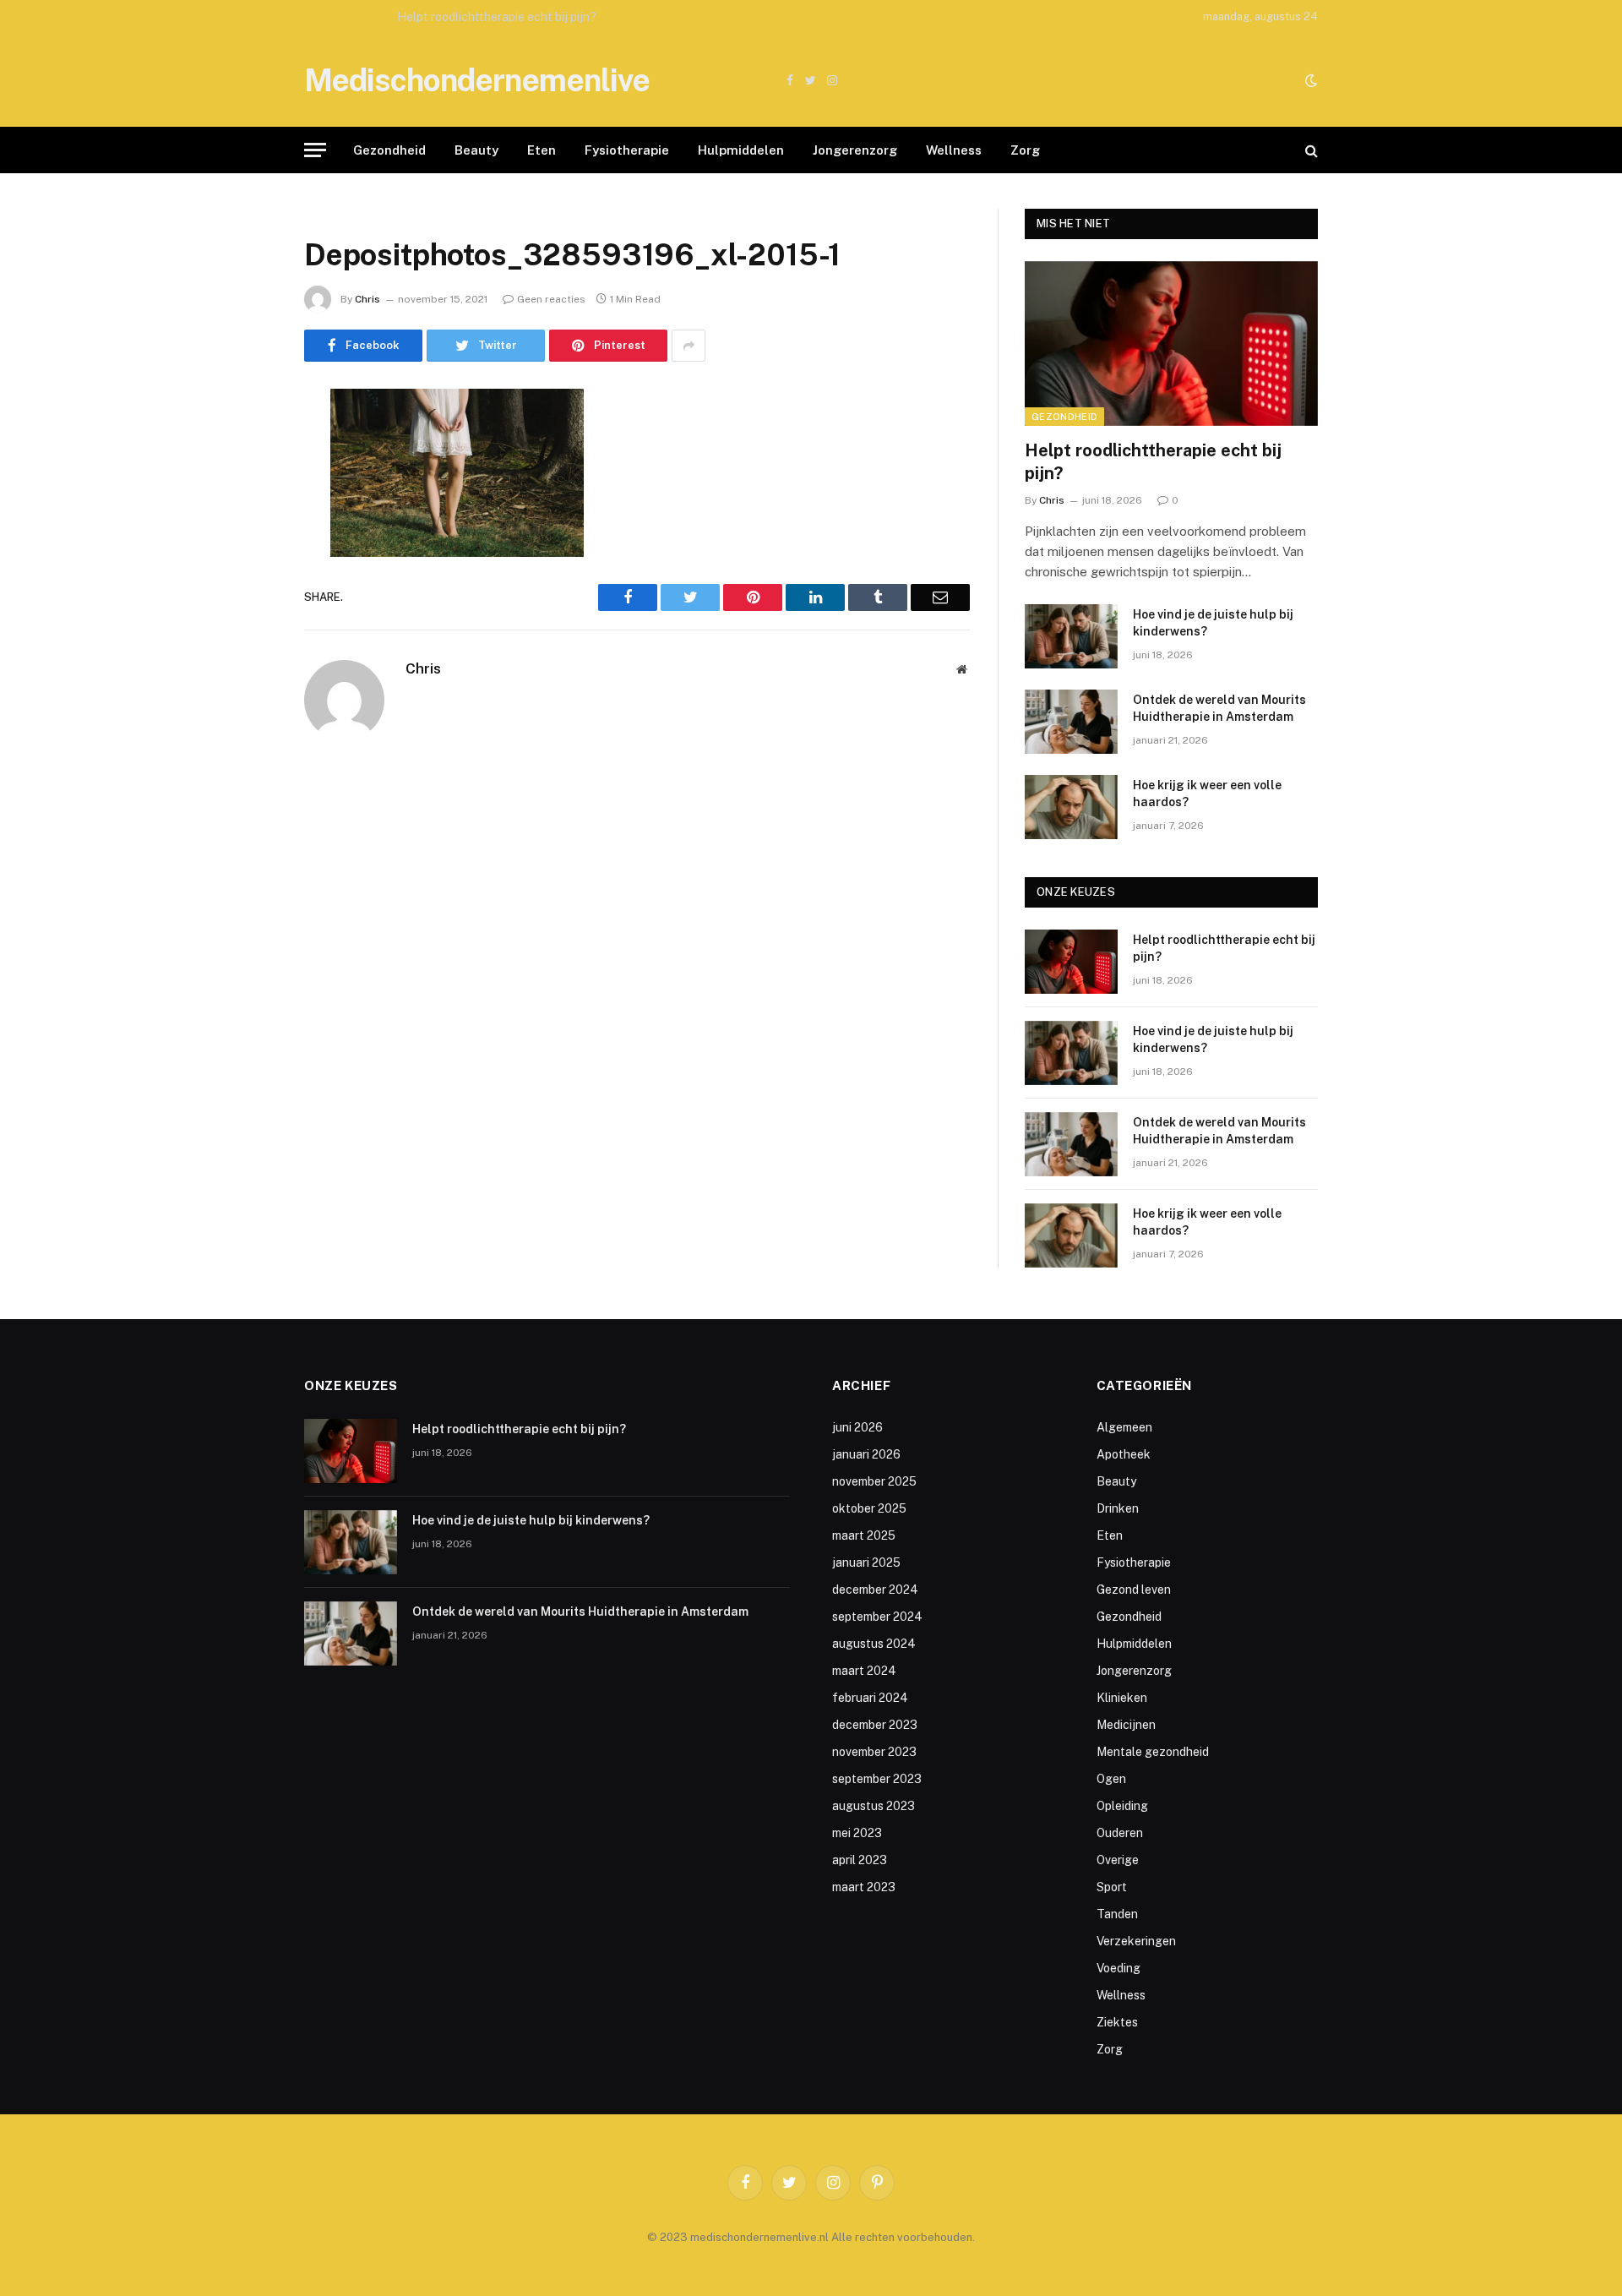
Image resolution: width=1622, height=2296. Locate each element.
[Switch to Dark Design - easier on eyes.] (1309, 80)
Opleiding (1122, 1806)
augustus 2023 (874, 1806)
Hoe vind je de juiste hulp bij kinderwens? (508, 17)
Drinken (1118, 1508)
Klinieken (1122, 1698)
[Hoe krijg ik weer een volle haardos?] (1071, 807)
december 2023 (875, 1725)
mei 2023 (857, 1833)
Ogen (1111, 1779)
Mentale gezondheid (1153, 1752)
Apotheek (1124, 1454)
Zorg (1025, 150)
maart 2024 (864, 1671)
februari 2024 (870, 1698)
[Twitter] (245, 488)
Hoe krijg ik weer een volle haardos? (1207, 794)
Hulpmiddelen (741, 150)
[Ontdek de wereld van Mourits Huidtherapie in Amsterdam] (1071, 722)
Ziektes (1117, 2022)
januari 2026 (866, 1454)
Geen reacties (551, 299)
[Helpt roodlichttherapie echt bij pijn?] (1171, 344)
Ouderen (1120, 1833)
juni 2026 (857, 1427)
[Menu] (315, 150)
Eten (542, 150)
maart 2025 (864, 1535)
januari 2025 (866, 1562)
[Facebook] (245, 445)
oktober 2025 (869, 1508)
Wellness (954, 150)
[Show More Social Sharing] (689, 346)
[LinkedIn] (245, 532)
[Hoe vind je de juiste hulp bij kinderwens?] (1071, 636)
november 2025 (874, 1481)
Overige (1118, 1860)
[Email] (245, 618)
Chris (367, 299)
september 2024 (877, 1617)
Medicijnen (1126, 1725)
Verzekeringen (1136, 1941)
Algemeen (1124, 1427)
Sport (1112, 1887)
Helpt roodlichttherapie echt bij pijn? (1153, 462)
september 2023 (877, 1779)
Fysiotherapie (627, 150)
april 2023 (860, 1860)
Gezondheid (389, 150)
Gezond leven (1134, 1590)
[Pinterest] (245, 575)
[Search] (1310, 150)
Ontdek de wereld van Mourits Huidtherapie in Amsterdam (1219, 708)
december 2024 (875, 1590)
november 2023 (874, 1752)
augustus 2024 (874, 1644)
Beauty (476, 150)
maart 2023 (864, 1887)
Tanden (1117, 1914)
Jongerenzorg (855, 150)
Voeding (1119, 1968)
